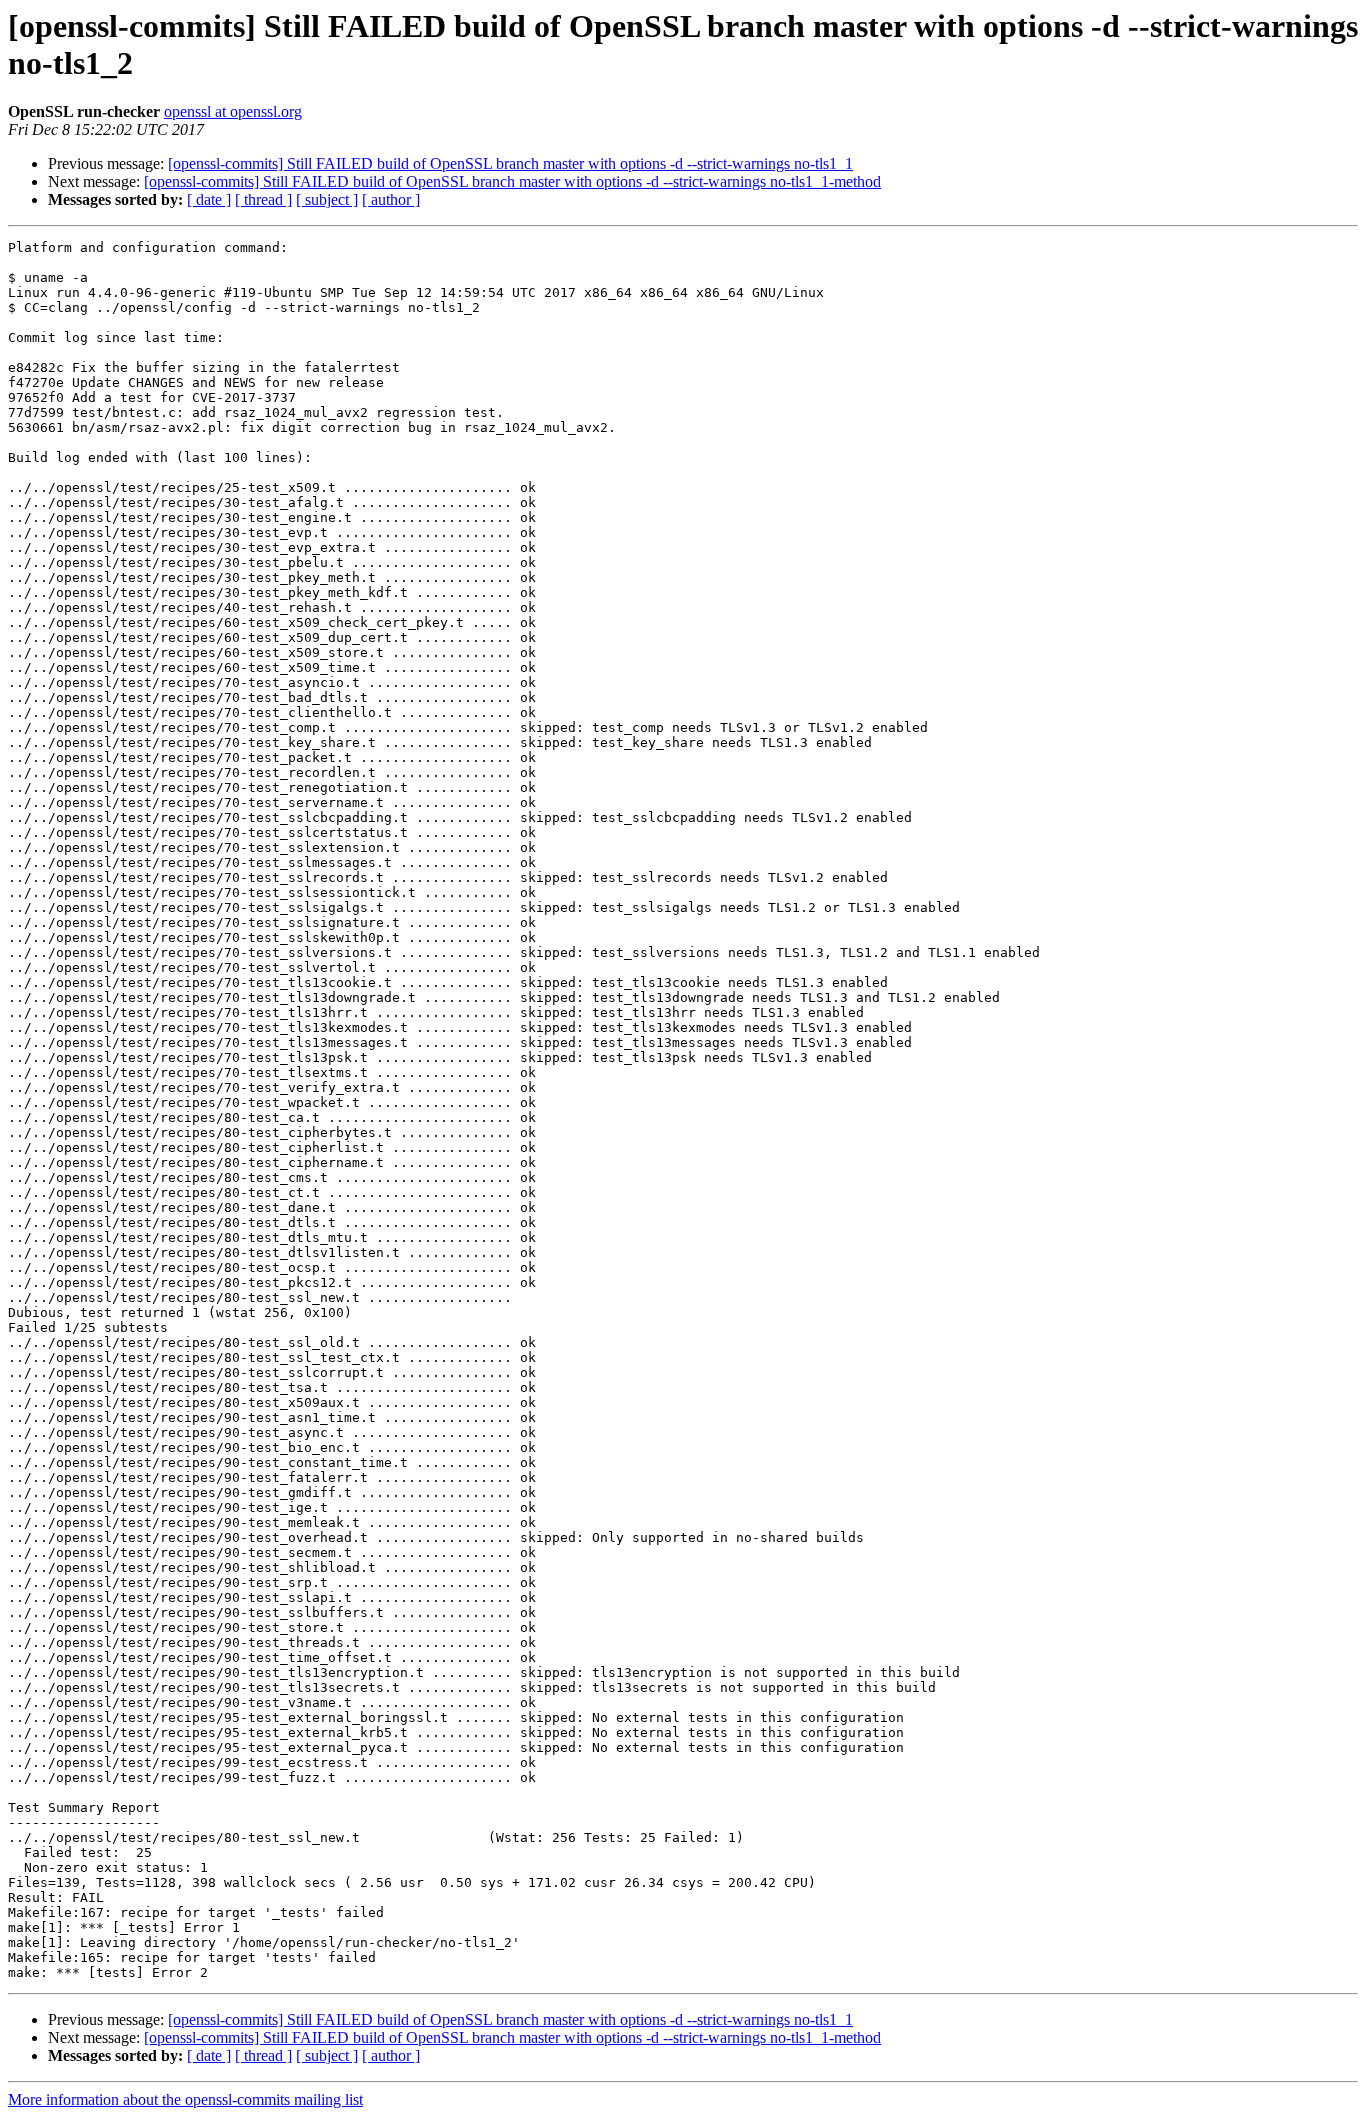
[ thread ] (263, 199)
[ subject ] (327, 199)
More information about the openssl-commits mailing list (185, 2099)
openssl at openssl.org (233, 111)
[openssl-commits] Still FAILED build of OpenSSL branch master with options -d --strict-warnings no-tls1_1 (510, 163)
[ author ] (391, 199)
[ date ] (209, 199)
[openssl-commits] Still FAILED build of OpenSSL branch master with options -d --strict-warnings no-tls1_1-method (512, 181)
